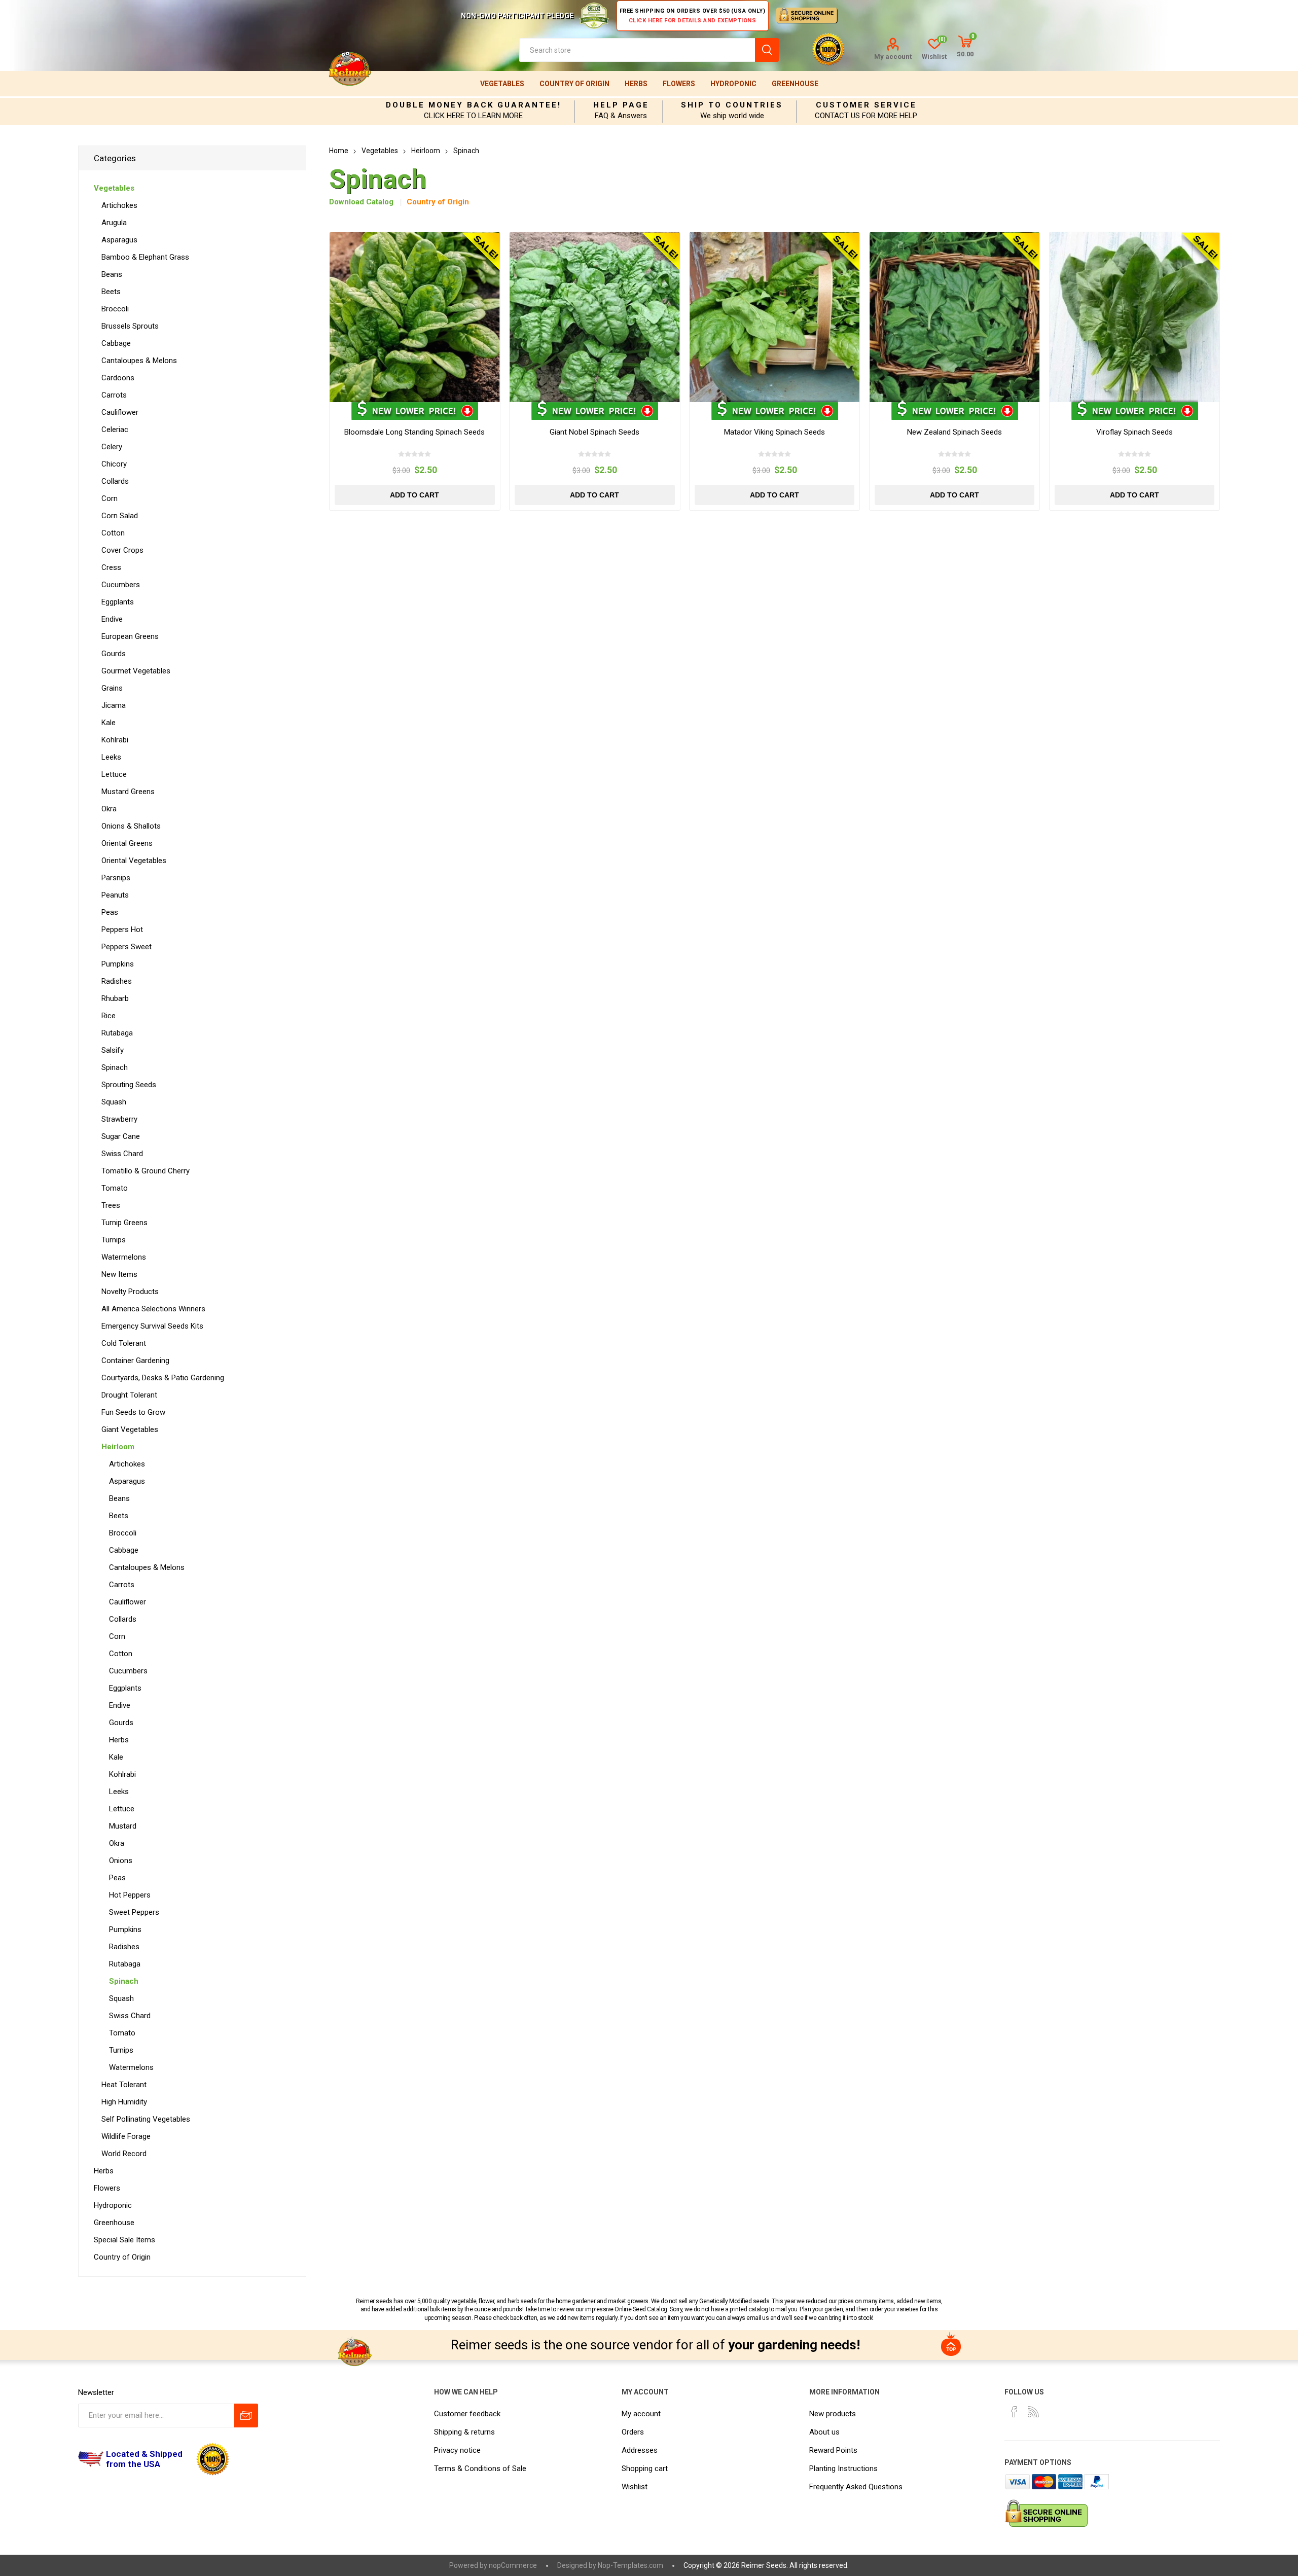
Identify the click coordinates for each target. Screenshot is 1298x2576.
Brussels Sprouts (130, 326)
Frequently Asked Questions (856, 2487)
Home (339, 151)
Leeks (111, 757)
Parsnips (116, 878)
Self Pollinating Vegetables (146, 2119)
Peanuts (115, 895)
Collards (115, 481)
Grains (112, 688)
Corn (110, 498)
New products (833, 2414)
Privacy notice (457, 2450)
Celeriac (115, 430)
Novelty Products (130, 1292)
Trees (111, 1205)
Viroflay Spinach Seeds (1134, 432)
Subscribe (246, 2416)
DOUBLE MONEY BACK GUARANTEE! (474, 105)
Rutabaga (117, 1033)
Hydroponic (733, 84)
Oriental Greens (127, 843)
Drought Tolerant (129, 1395)
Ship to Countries (732, 105)
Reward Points (833, 2450)
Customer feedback (467, 2414)
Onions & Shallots (131, 826)
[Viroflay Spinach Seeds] (1134, 317)
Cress (111, 567)
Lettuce (114, 774)
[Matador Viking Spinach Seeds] (774, 317)
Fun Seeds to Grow (133, 1412)
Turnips (114, 1240)
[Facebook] (1014, 2412)
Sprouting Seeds (129, 1085)
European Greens (130, 636)
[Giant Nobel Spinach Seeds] (594, 317)
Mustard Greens (128, 792)
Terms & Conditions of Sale (480, 2468)
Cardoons (118, 378)
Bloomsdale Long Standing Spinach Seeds (414, 432)
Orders (633, 2432)
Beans (112, 274)
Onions (121, 1861)
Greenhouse (795, 84)
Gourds (114, 654)
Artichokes (119, 205)
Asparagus (119, 240)
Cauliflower (120, 412)
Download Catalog (361, 202)
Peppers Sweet (127, 947)
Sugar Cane (121, 1136)
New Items (119, 1274)
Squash (114, 1102)
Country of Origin (574, 84)
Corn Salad (120, 516)
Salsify (113, 1050)
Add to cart (414, 495)
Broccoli (115, 309)
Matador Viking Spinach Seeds (774, 432)
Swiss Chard (122, 1154)
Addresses (640, 2450)
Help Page (621, 105)
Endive (112, 619)
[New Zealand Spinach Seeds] (954, 317)
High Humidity (124, 2102)
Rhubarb (115, 998)
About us (824, 2432)
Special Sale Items (124, 2240)
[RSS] (1033, 2412)
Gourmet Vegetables (136, 671)
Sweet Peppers (134, 1912)
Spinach (115, 1067)
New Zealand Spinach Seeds (954, 432)
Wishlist (635, 2487)
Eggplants (118, 602)
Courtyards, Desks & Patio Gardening (163, 1378)
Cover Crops (122, 550)
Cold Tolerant (124, 1343)
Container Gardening (135, 1361)
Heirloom (118, 1447)
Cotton (113, 533)
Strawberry (119, 1119)
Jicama (114, 705)
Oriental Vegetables (134, 861)
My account (893, 57)
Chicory (114, 464)
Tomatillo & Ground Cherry (146, 1171)
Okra (109, 809)
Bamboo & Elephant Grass (145, 257)
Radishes (117, 981)
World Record (124, 2154)
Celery (112, 447)
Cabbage (116, 343)
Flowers (679, 84)
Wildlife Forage (126, 2136)
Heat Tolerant (124, 2085)
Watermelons (124, 1257)
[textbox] (637, 50)
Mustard (123, 1826)
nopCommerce (513, 2565)
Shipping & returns (464, 2432)
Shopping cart (645, 2468)
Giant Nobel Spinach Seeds (594, 432)
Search (767, 50)
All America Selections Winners (153, 1309)
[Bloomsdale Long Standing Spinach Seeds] (414, 317)
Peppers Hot (122, 929)
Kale (109, 723)
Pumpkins (118, 964)
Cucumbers (121, 585)
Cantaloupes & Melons (139, 361)
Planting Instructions (843, 2468)
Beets (111, 292)
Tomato (115, 1188)
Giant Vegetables (130, 1429)
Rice (109, 1016)
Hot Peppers (130, 1895)
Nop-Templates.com (630, 2565)
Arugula (114, 223)
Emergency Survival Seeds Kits (152, 1326)
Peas (110, 912)
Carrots (114, 395)
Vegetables (502, 84)
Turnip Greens (124, 1223)
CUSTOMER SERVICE (866, 105)
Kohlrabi (115, 740)
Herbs (636, 84)
